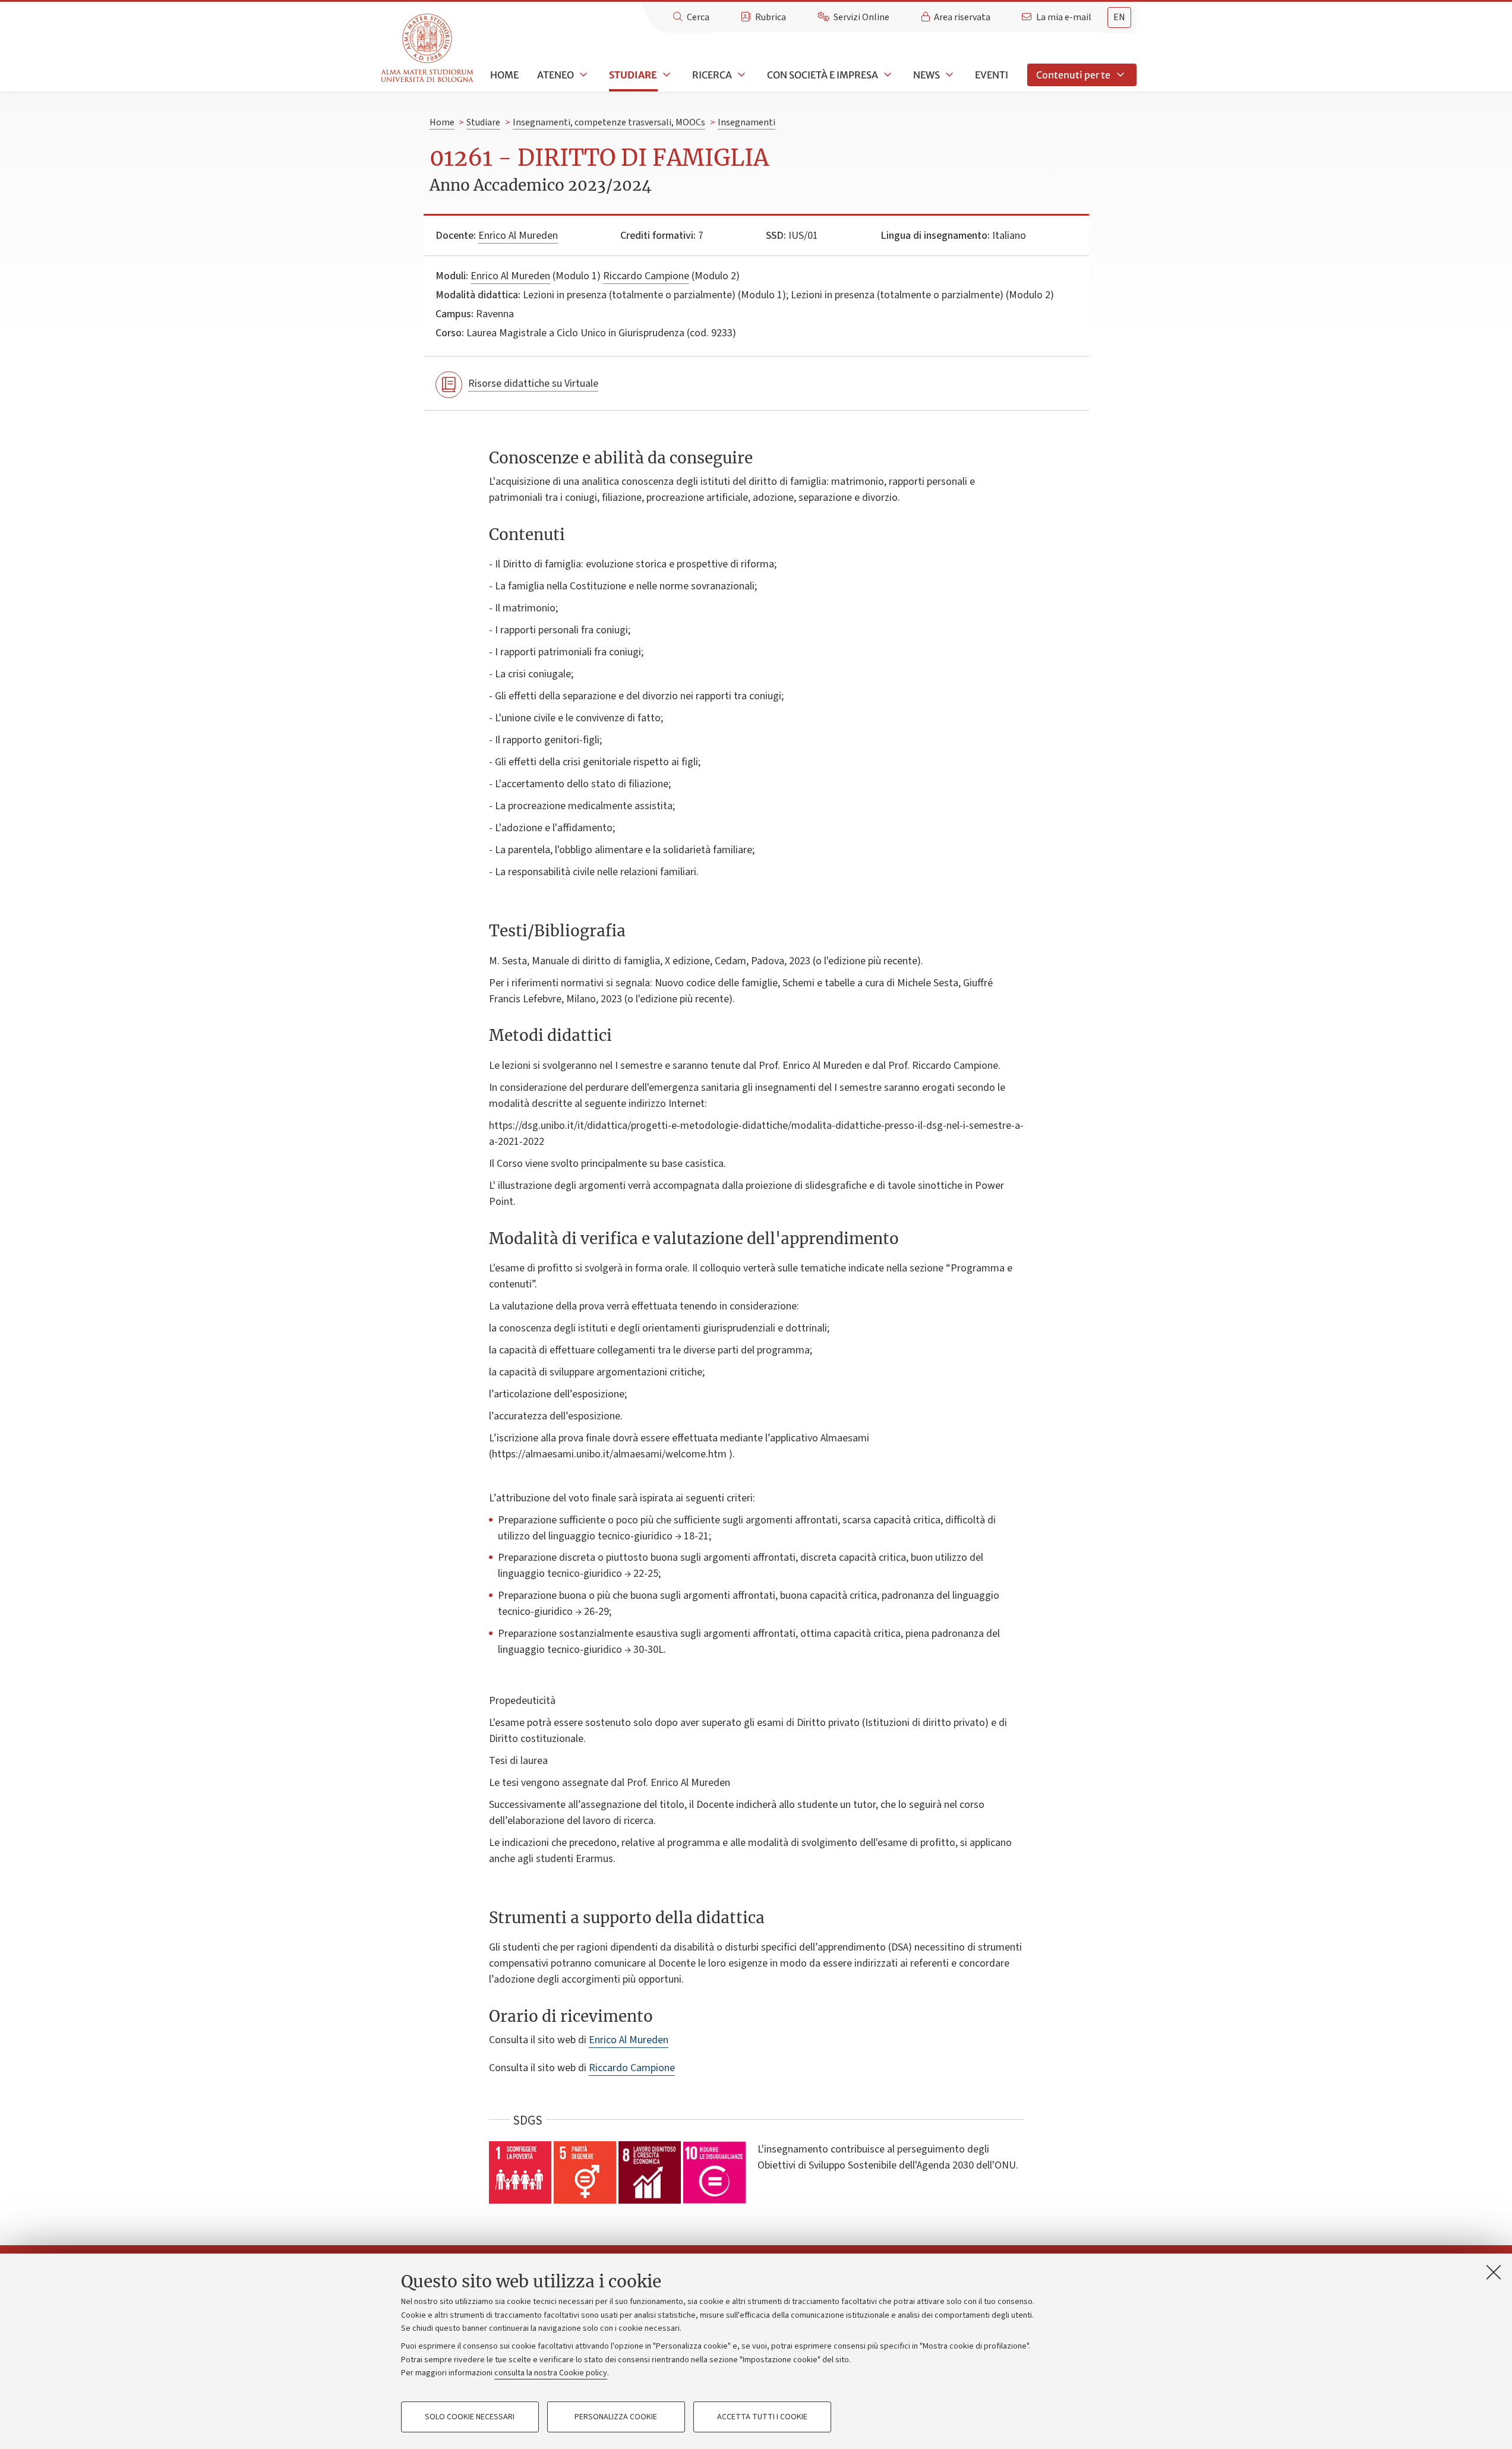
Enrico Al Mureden (518, 236)
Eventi (992, 75)
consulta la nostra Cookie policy (551, 2373)
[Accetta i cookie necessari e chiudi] (1494, 2272)
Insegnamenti (746, 122)
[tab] (1119, 18)
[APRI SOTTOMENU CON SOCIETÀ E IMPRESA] (886, 75)
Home (504, 75)
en (1119, 17)
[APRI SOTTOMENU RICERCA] (740, 75)
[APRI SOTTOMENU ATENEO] (582, 75)
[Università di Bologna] (428, 48)
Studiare (633, 75)
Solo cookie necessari (470, 2417)
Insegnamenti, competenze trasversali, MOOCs (609, 122)
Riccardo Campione (646, 276)
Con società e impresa (823, 75)
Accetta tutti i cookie (762, 2417)
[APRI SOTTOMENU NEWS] (948, 75)
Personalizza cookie (616, 2417)
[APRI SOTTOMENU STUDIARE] (665, 75)
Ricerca (712, 75)
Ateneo (555, 75)
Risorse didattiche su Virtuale (533, 384)
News (927, 75)
